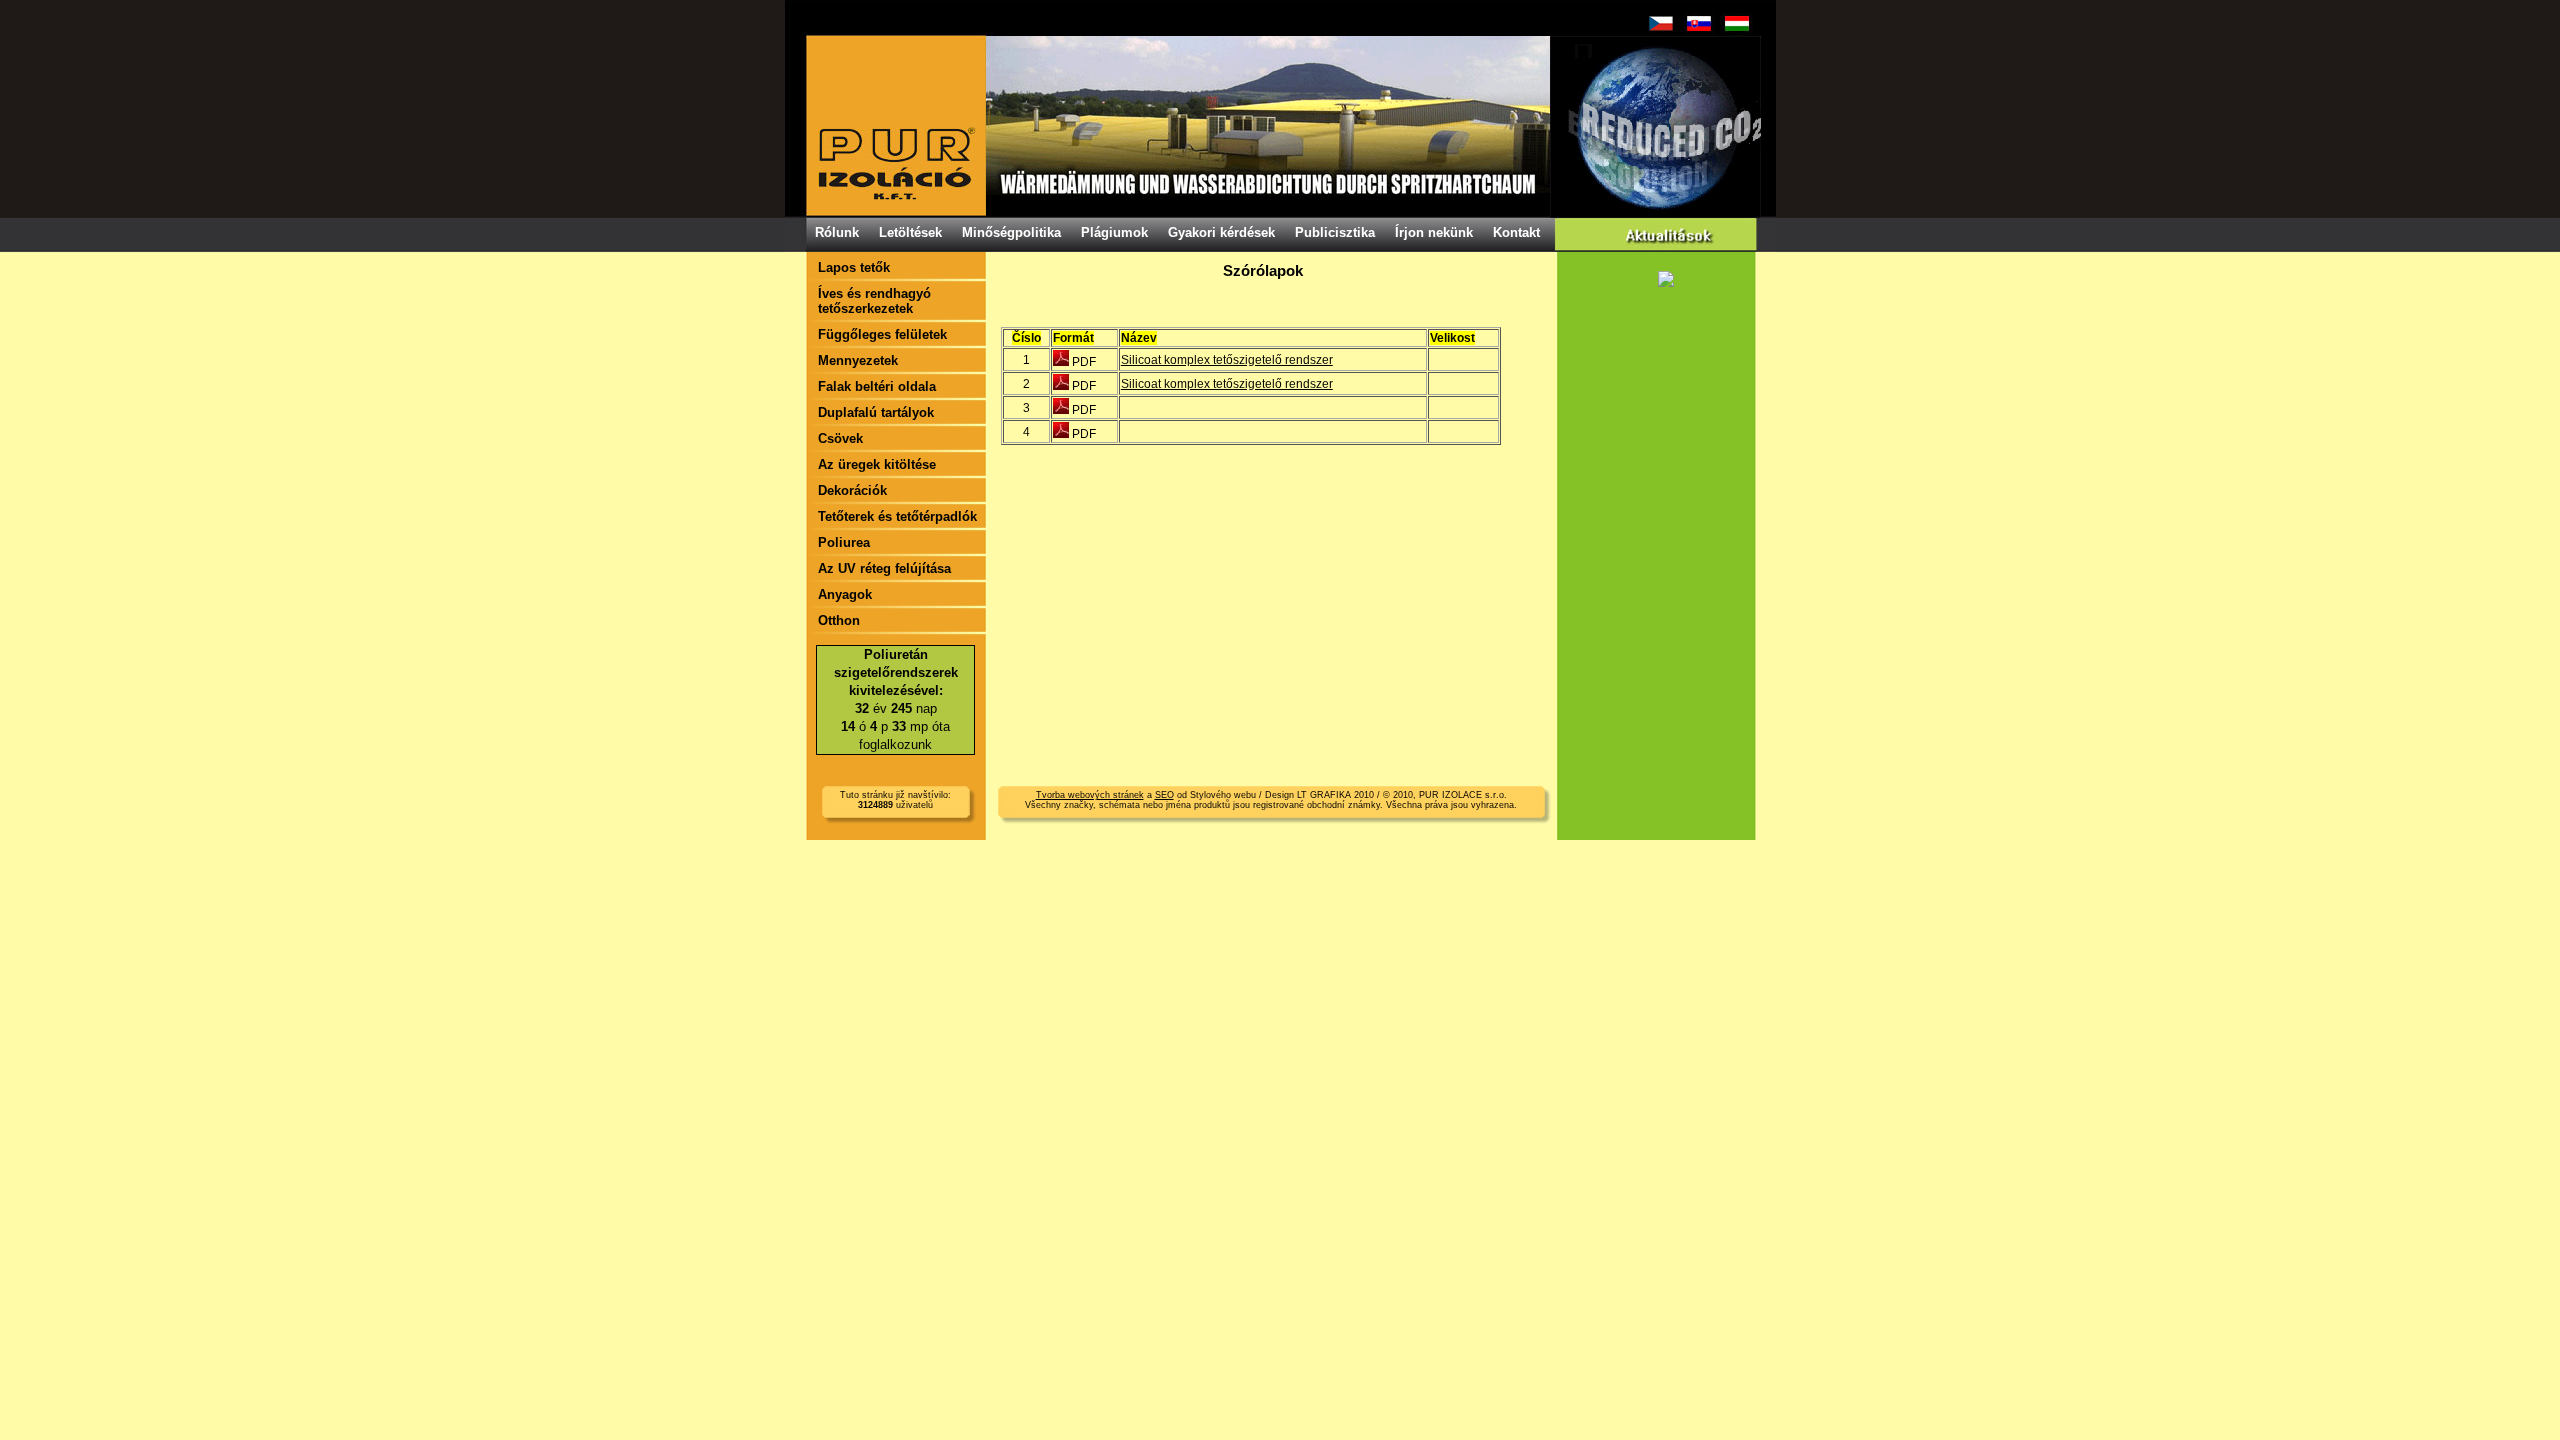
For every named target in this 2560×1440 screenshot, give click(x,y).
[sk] (1699, 23)
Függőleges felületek (882, 334)
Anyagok (845, 594)
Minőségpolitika (1011, 232)
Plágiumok (1114, 232)
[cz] (1661, 23)
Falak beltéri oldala (877, 386)
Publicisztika (1335, 232)
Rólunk (837, 232)
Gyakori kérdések (1221, 232)
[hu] (1737, 23)
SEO (1164, 795)
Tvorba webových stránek (1090, 795)
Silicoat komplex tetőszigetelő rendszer (1227, 360)
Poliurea (844, 542)
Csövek (840, 438)
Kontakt (1516, 232)
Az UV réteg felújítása (884, 568)
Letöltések (910, 232)
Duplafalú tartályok (876, 412)
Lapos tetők (854, 267)
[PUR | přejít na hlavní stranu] (1283, 126)
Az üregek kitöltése (877, 464)
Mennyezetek (858, 360)
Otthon (839, 620)
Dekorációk (852, 490)
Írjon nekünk (1434, 232)
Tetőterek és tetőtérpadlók (897, 516)
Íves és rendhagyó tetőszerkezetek (874, 301)
